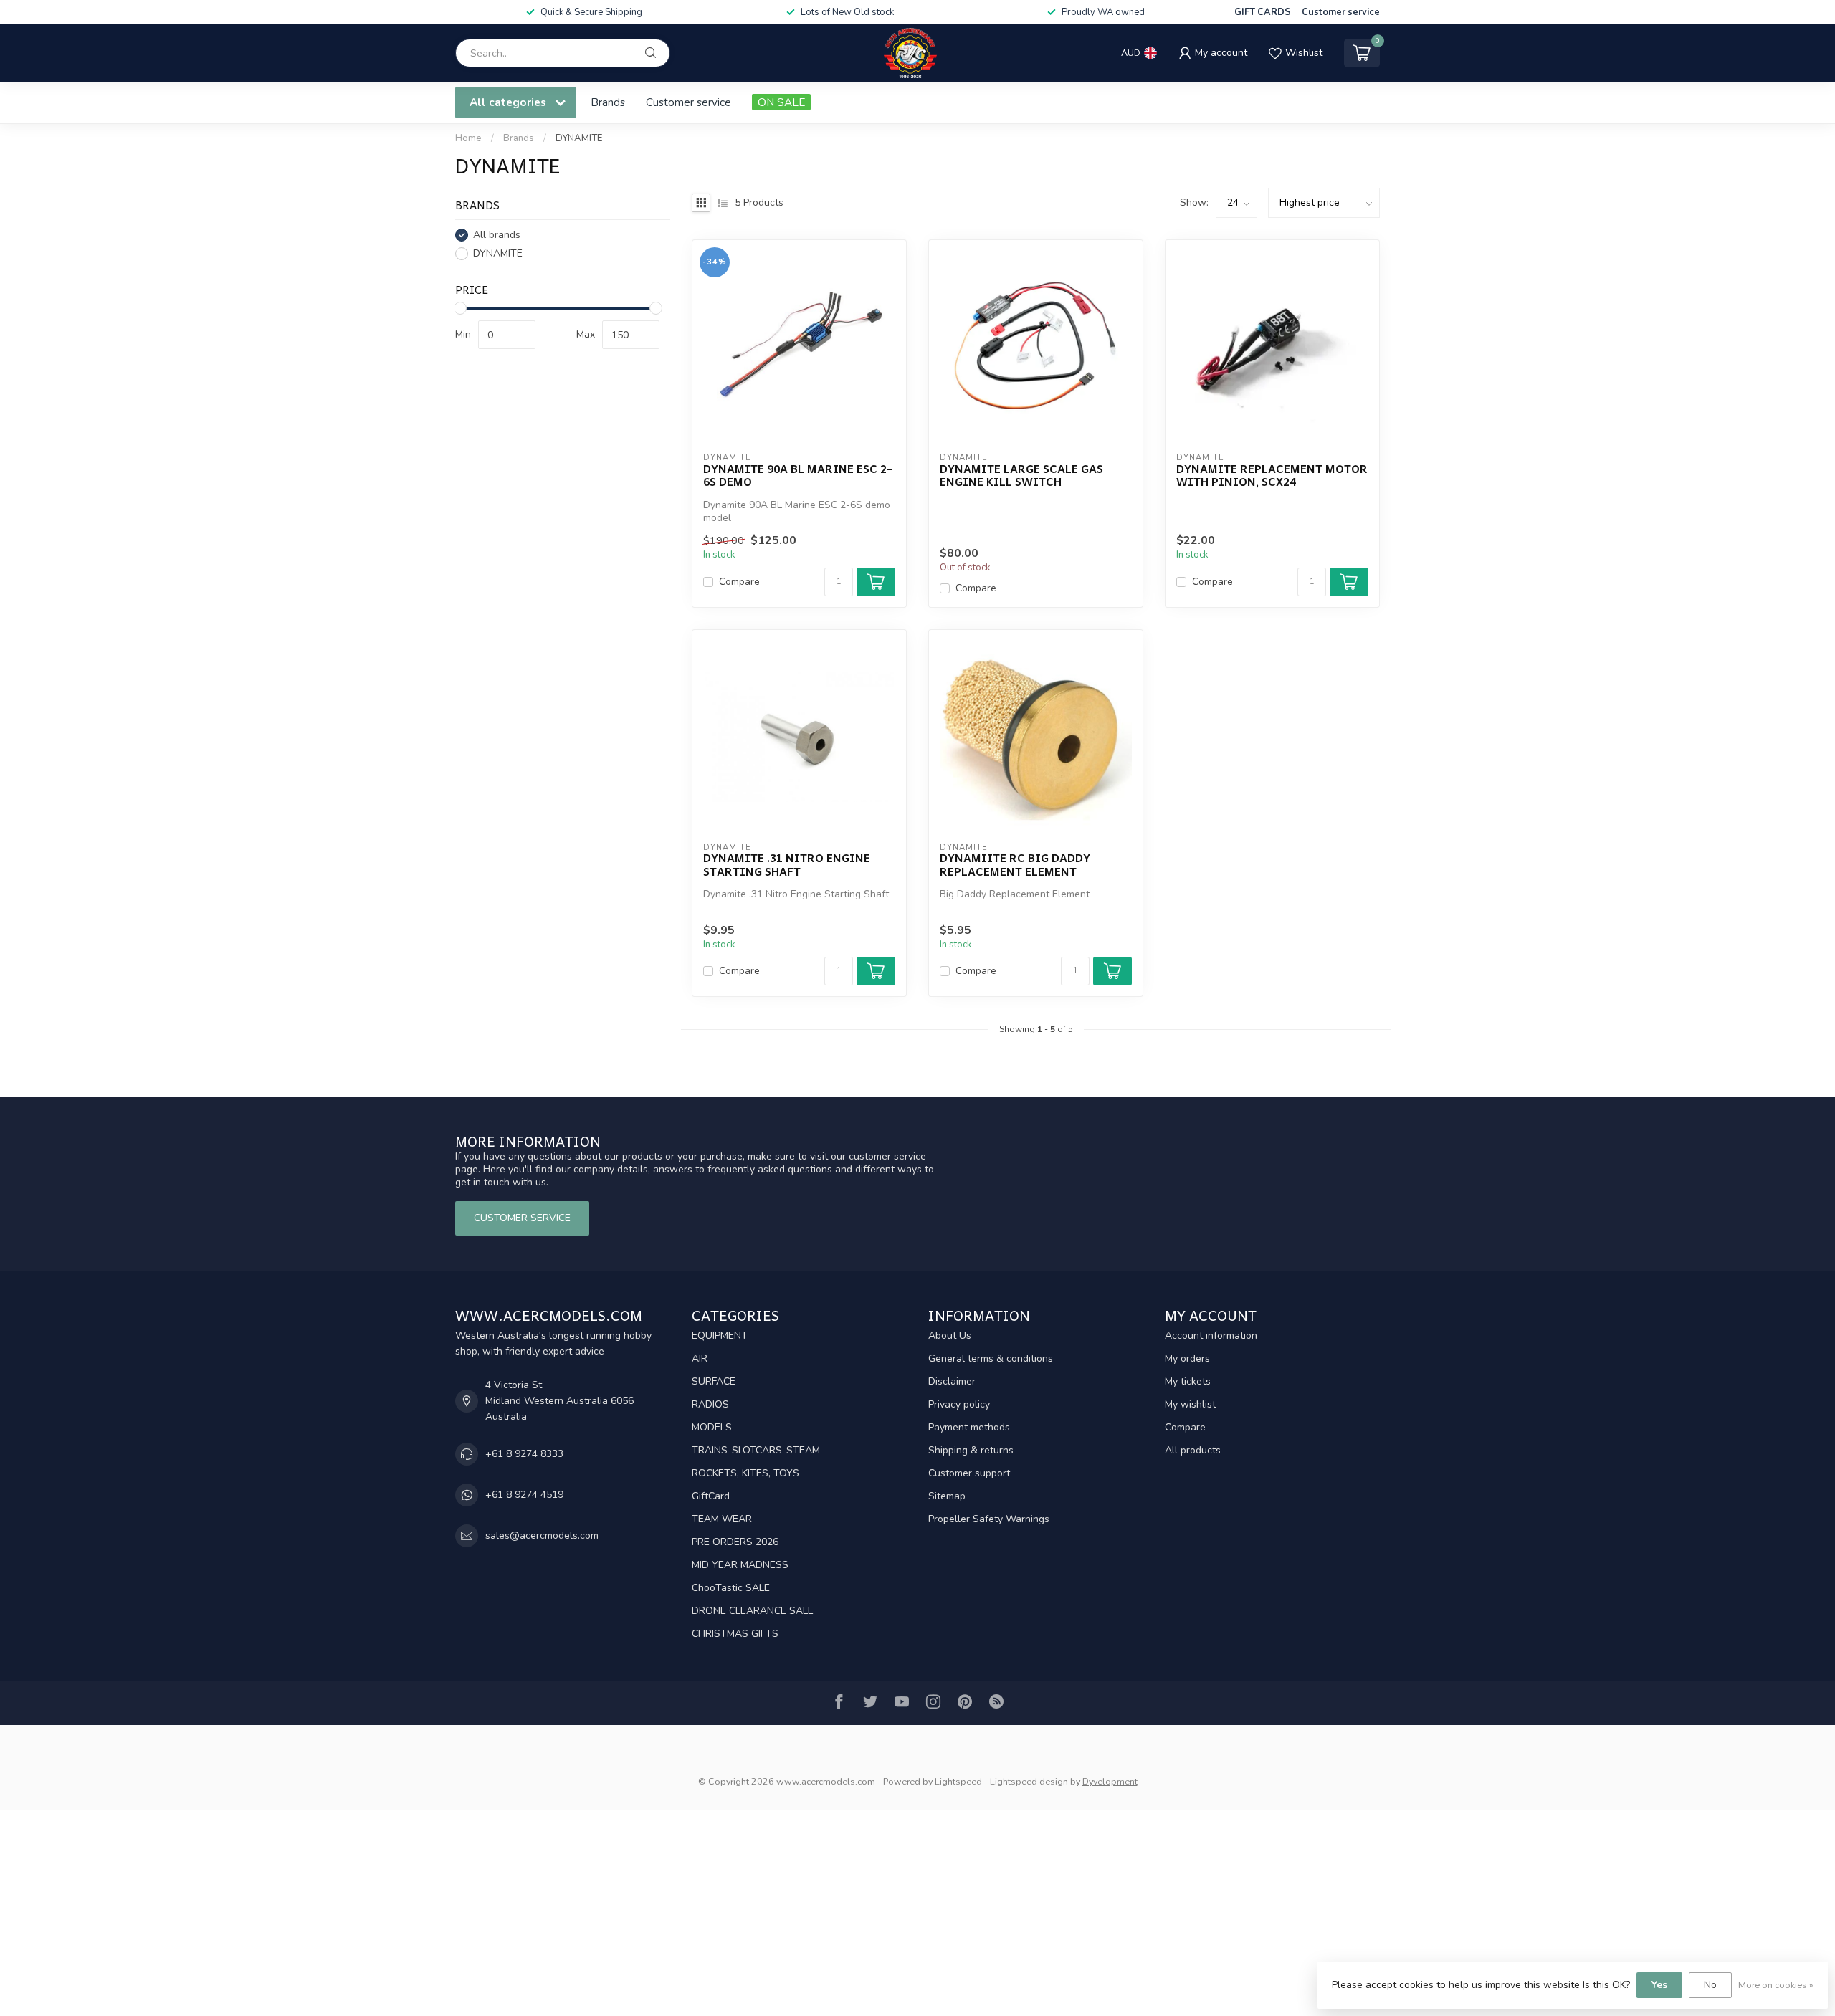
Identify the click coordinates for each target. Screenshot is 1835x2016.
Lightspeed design (1029, 1781)
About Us (950, 1336)
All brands (497, 235)
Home (468, 138)
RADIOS (710, 1404)
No (1710, 1985)
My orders (1187, 1358)
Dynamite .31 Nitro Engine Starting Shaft (787, 865)
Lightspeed (958, 1781)
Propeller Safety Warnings (989, 1519)
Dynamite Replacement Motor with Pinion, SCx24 (1272, 476)
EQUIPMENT (720, 1336)
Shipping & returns (971, 1450)
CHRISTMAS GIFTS (735, 1634)
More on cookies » (1776, 1985)
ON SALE (781, 102)
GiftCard (711, 1496)
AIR (700, 1358)
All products (1193, 1450)
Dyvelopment (1110, 1781)
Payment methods (969, 1427)
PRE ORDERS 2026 (735, 1542)
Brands (608, 102)
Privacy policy (959, 1404)
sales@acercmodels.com (542, 1535)
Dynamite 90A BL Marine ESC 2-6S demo (798, 476)
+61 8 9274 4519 (524, 1495)
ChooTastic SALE (731, 1588)
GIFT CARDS (1263, 12)
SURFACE (714, 1381)
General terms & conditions (991, 1358)
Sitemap (947, 1496)
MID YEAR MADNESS (740, 1565)
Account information (1211, 1336)
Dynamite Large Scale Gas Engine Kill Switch (1021, 476)
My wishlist (1190, 1404)
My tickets (1188, 1381)
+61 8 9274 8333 (524, 1454)
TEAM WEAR (722, 1519)
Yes (1659, 1985)
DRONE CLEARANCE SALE (753, 1611)
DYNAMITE (579, 138)
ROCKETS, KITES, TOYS (745, 1473)
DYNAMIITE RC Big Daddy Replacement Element (1015, 865)
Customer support (969, 1473)
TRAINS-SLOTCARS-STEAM (756, 1450)
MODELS (712, 1427)
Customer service (1341, 12)
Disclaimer (952, 1381)
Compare (739, 582)
